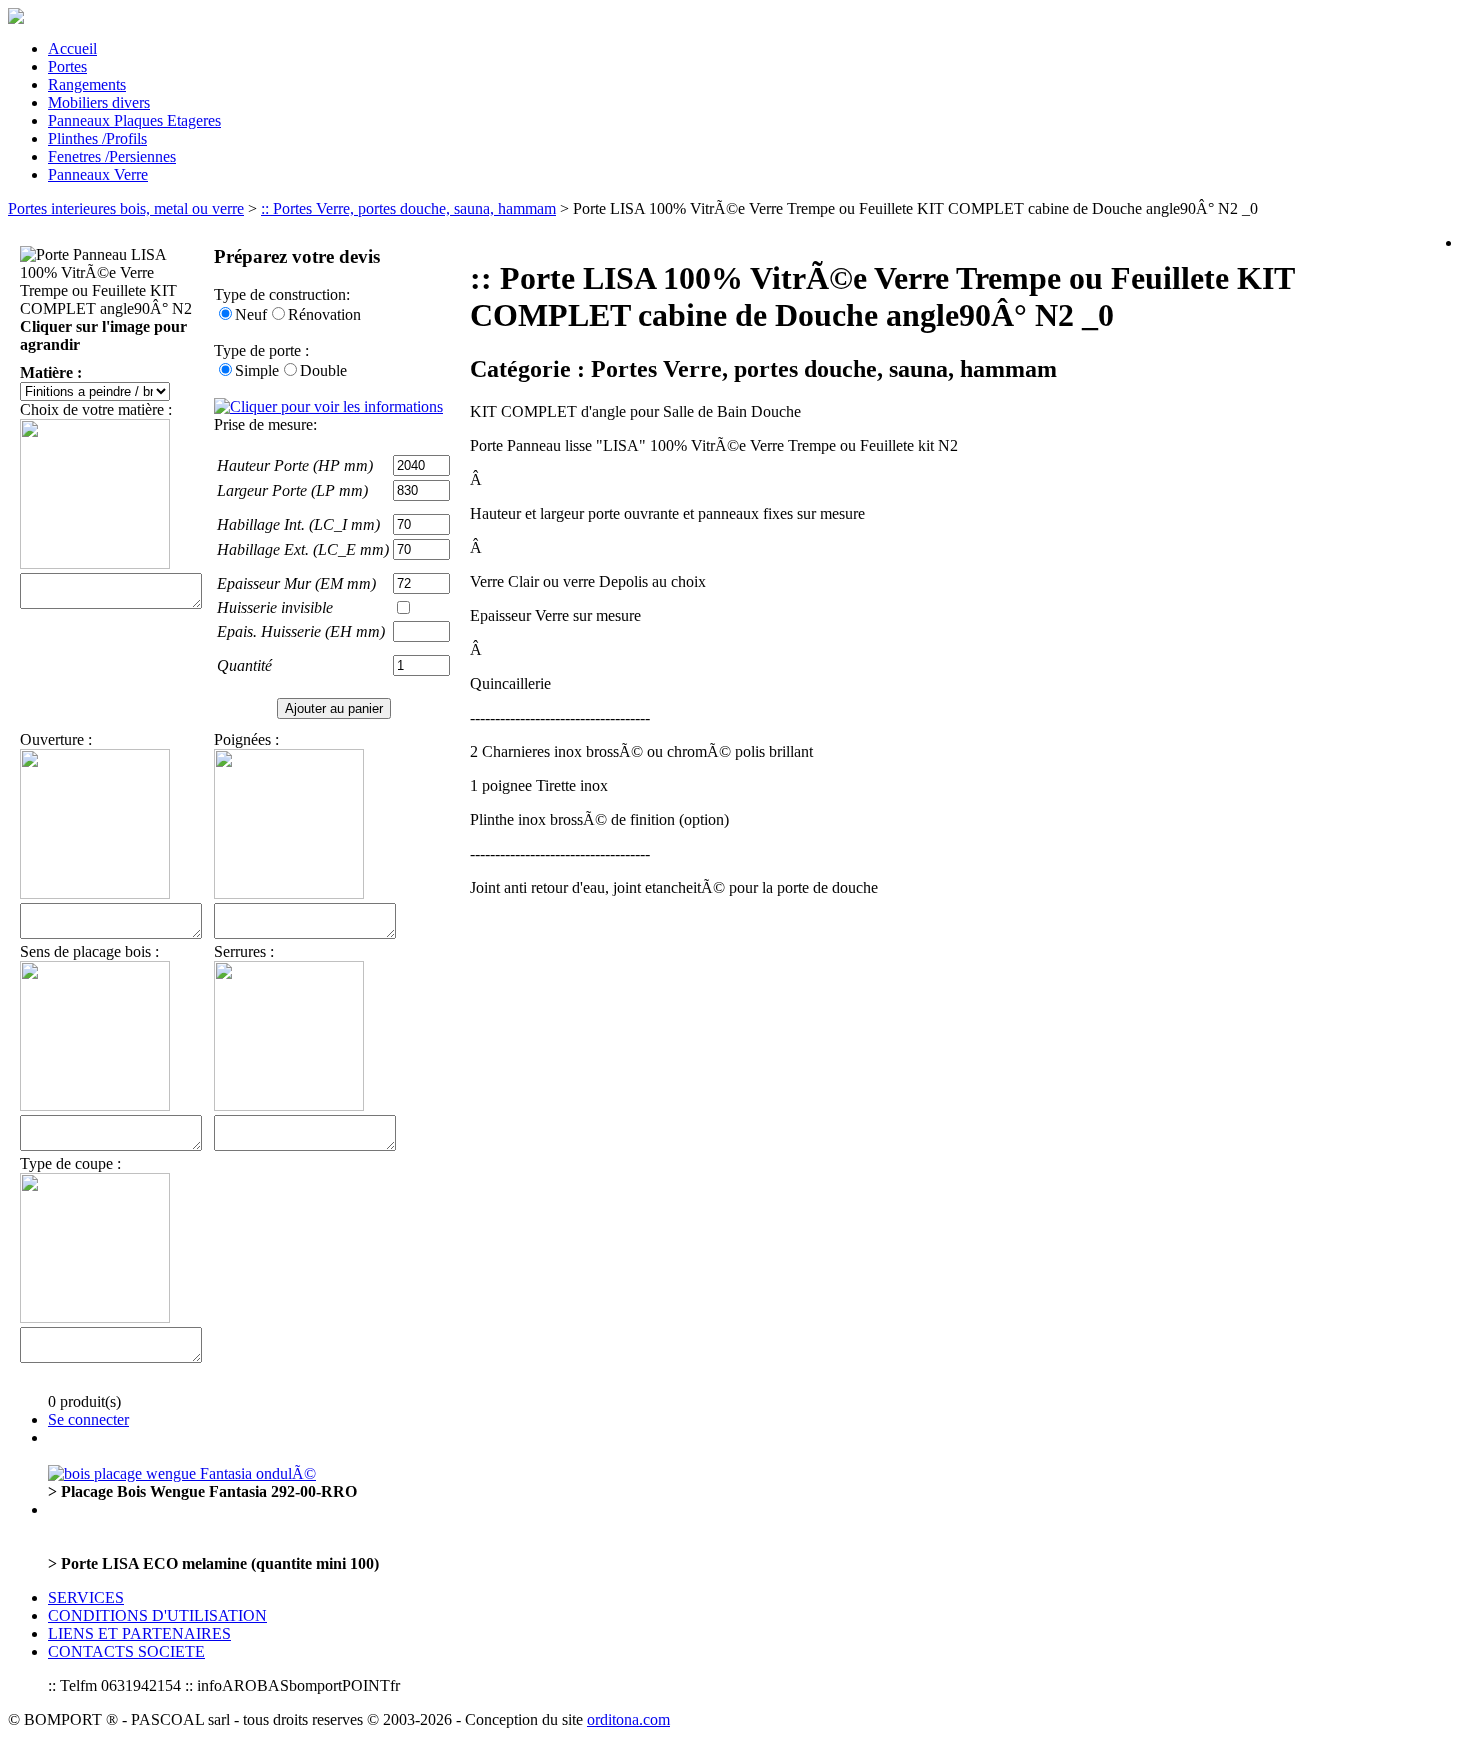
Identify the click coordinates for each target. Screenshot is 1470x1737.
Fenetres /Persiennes (112, 156)
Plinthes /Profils (97, 138)
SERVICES (86, 1597)
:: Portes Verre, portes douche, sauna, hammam (408, 208)
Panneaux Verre (98, 174)
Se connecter (88, 1419)
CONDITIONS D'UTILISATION (157, 1615)
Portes (67, 66)
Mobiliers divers (99, 102)
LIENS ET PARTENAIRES (139, 1633)
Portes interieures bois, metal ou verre (126, 208)
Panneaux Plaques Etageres (134, 120)
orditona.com (628, 1719)
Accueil (72, 48)
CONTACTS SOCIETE (126, 1651)
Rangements (87, 84)
